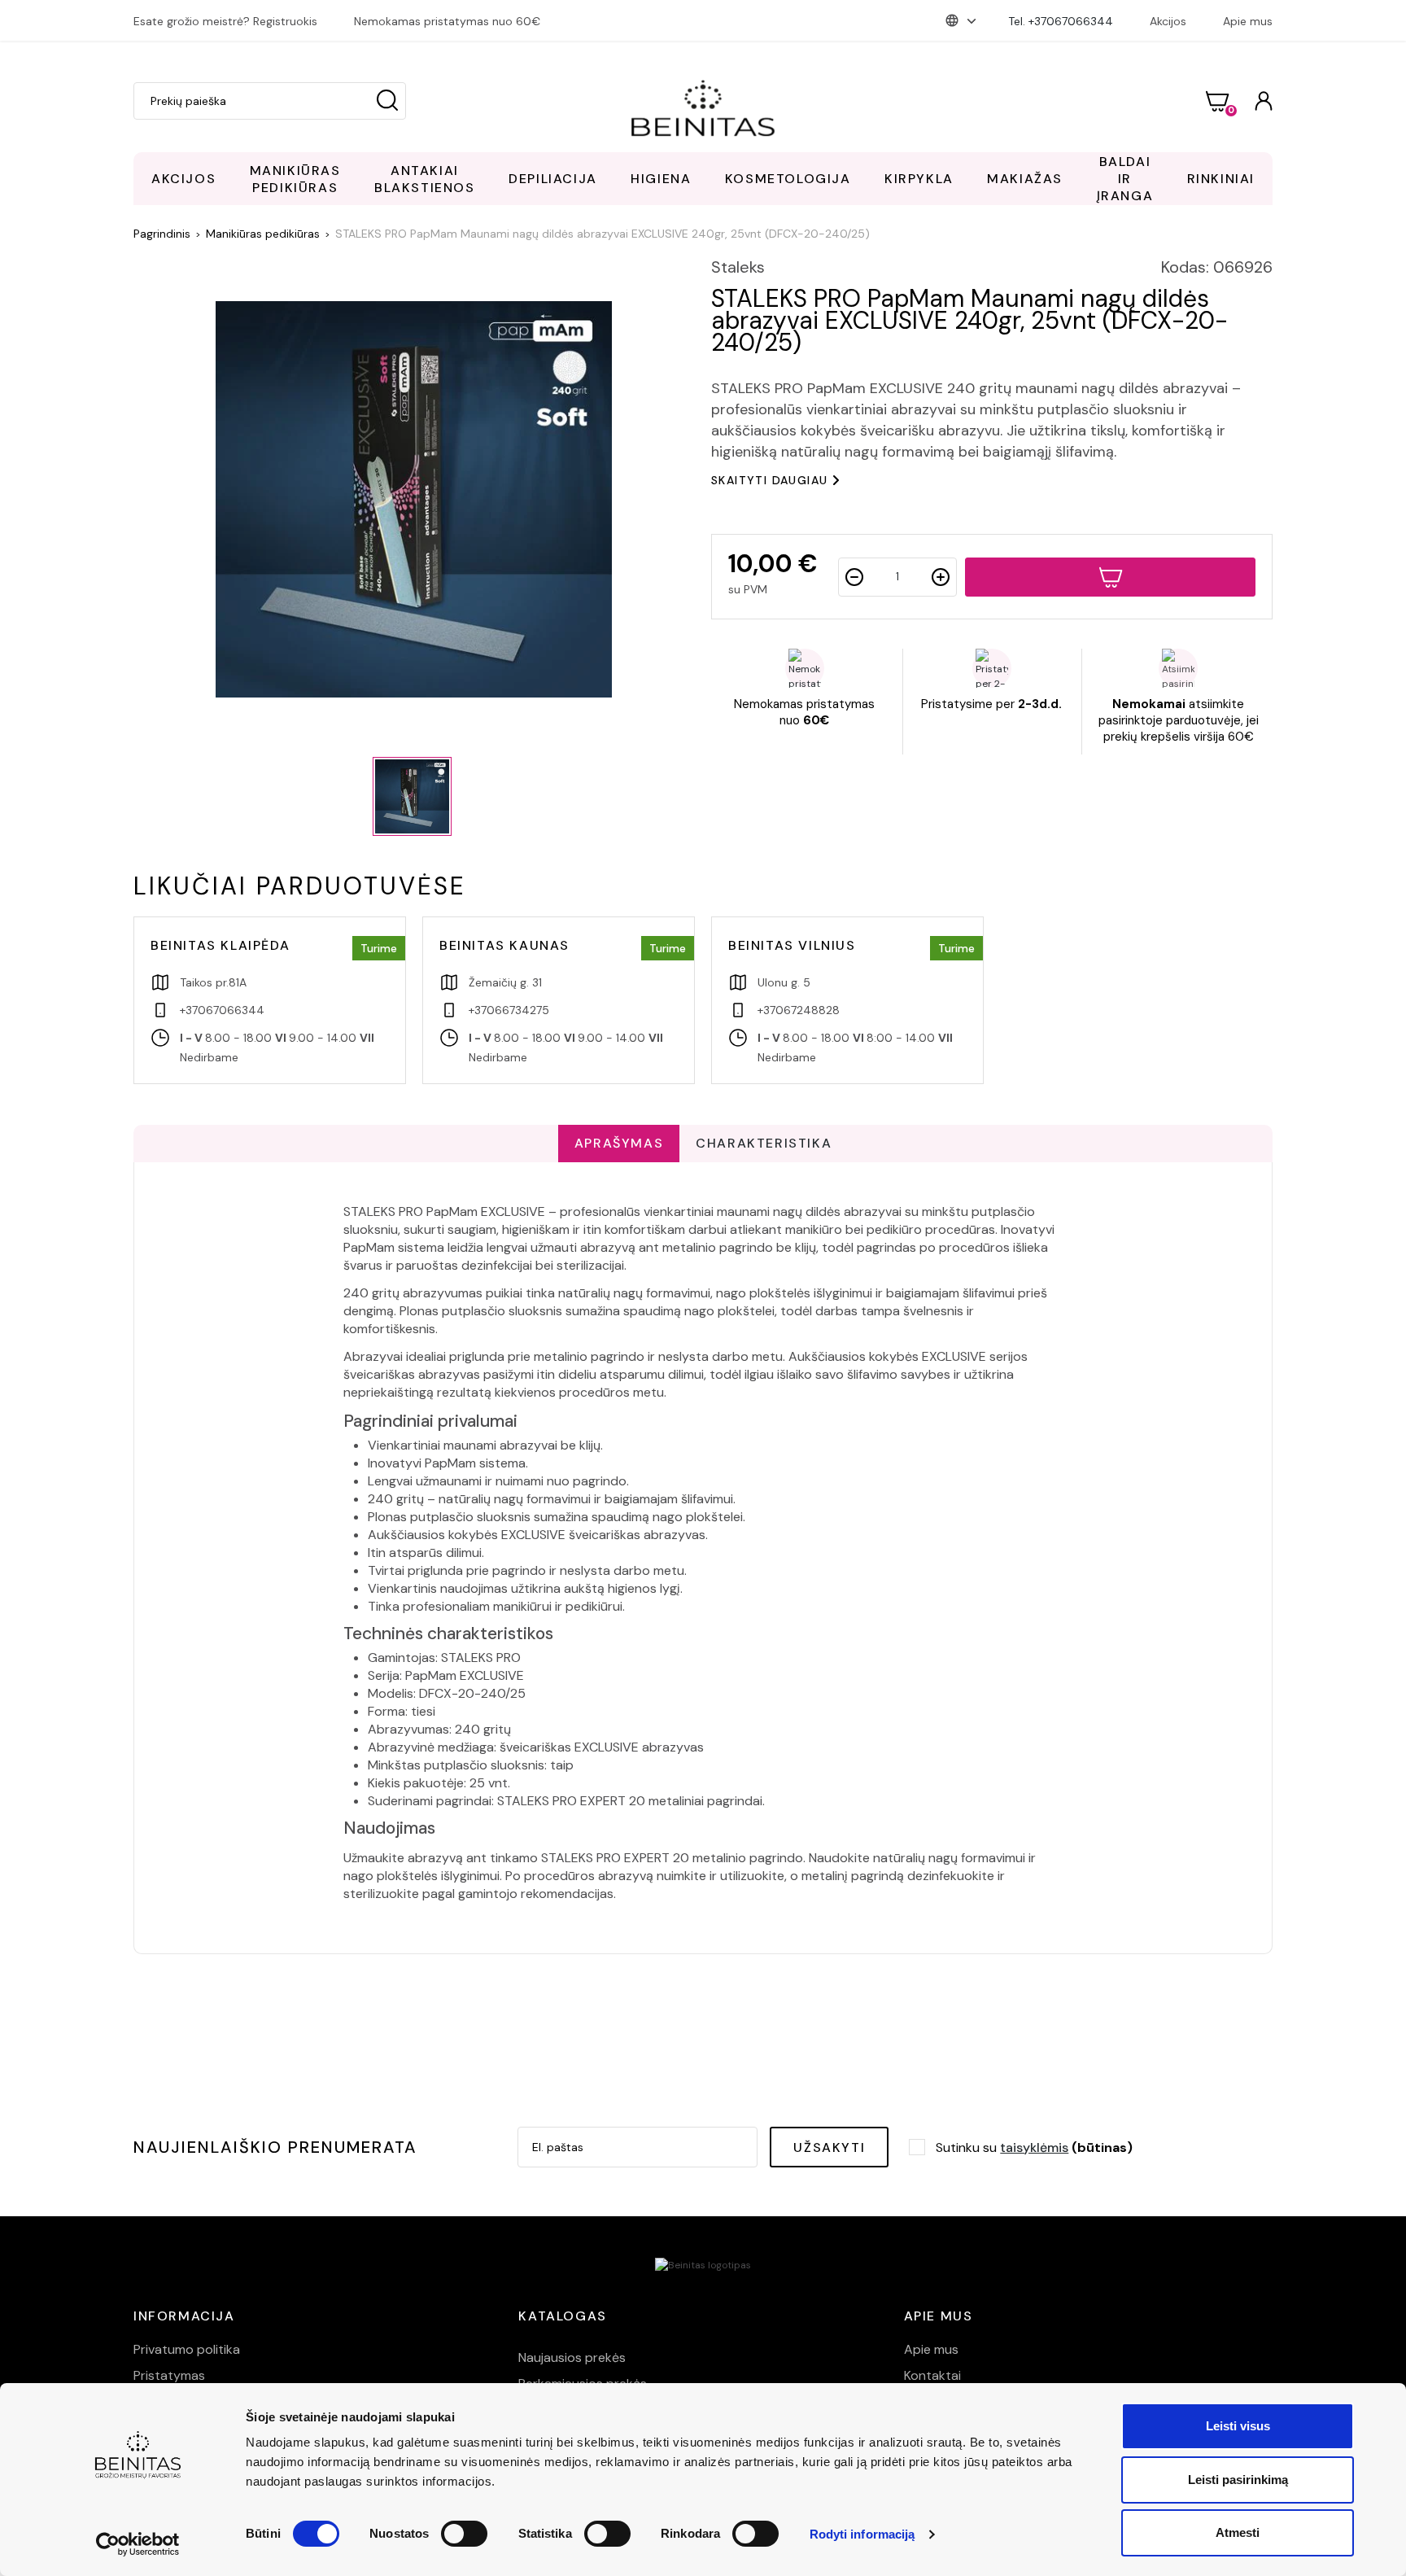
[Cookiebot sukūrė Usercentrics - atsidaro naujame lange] (138, 2544)
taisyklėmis (1034, 2147)
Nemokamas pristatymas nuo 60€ (447, 21)
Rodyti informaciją (862, 2534)
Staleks (738, 267)
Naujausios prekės (572, 2357)
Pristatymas (169, 2375)
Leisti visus (1238, 2426)
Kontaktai (932, 2375)
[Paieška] (387, 101)
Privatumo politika (187, 2349)
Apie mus (1248, 21)
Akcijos (1168, 21)
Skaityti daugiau (769, 480)
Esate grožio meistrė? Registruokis (225, 21)
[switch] (464, 2534)
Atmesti (1238, 2532)
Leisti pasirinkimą (1238, 2480)
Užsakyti (829, 2147)
